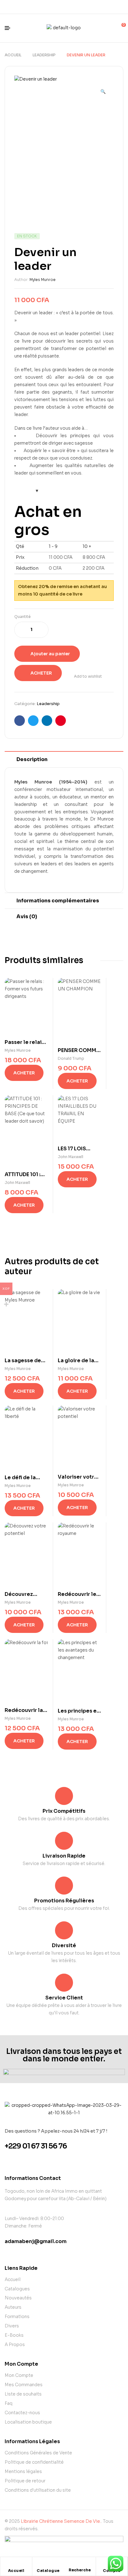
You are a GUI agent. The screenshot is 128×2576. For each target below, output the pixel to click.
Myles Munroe (43, 280)
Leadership (44, 55)
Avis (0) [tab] (27, 916)
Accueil (13, 55)
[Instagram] (69, 7)
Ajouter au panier (50, 654)
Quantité (23, 617)
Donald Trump (71, 1058)
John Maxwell (17, 1183)
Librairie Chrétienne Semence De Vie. (61, 2521)
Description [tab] (32, 759)
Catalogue (48, 2571)
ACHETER (41, 673)
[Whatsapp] (59, 7)
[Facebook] (48, 7)
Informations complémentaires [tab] (58, 901)
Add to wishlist (88, 676)
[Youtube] (80, 7)
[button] (103, 89)
